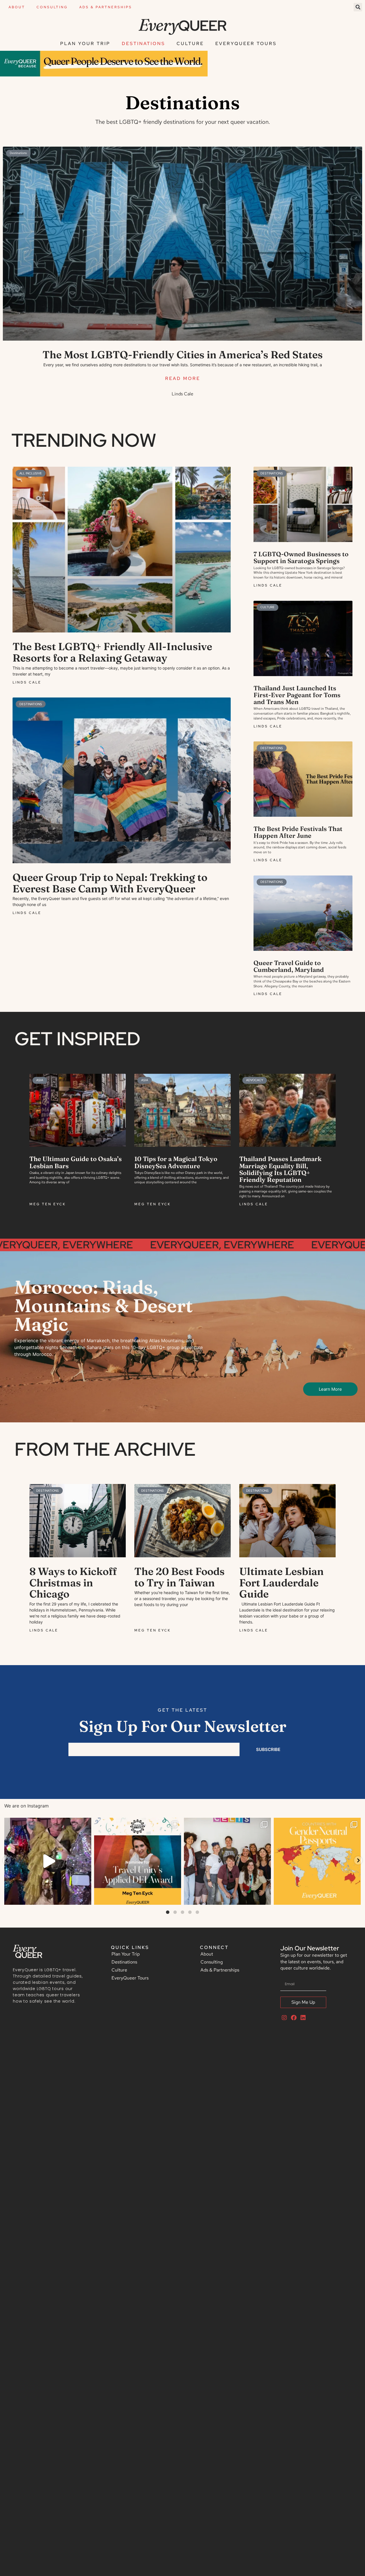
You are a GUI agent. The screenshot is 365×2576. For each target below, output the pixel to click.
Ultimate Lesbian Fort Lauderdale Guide (281, 1583)
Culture (190, 44)
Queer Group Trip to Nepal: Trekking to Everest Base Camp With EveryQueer (110, 883)
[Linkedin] (303, 2018)
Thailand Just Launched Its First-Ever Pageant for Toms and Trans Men (297, 695)
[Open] (48, 1861)
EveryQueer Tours (246, 44)
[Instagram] (86, 1898)
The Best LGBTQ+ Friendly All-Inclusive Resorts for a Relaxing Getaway (112, 652)
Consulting (52, 7)
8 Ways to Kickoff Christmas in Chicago (73, 1583)
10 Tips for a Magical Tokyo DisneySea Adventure (176, 1162)
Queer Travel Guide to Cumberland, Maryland (289, 966)
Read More (183, 378)
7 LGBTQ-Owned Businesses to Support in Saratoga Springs (301, 557)
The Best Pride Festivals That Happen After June (298, 832)
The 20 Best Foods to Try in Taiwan (180, 1577)
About (17, 7)
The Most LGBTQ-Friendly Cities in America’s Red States (183, 355)
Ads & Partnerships (106, 7)
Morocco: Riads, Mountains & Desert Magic (104, 1306)
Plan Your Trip (85, 44)
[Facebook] (294, 2018)
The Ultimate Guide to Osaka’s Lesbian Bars (76, 1162)
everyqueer (47, 1823)
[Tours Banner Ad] (104, 75)
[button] (358, 7)
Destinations (143, 44)
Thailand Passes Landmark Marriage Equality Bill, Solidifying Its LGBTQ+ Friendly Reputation (280, 1169)
